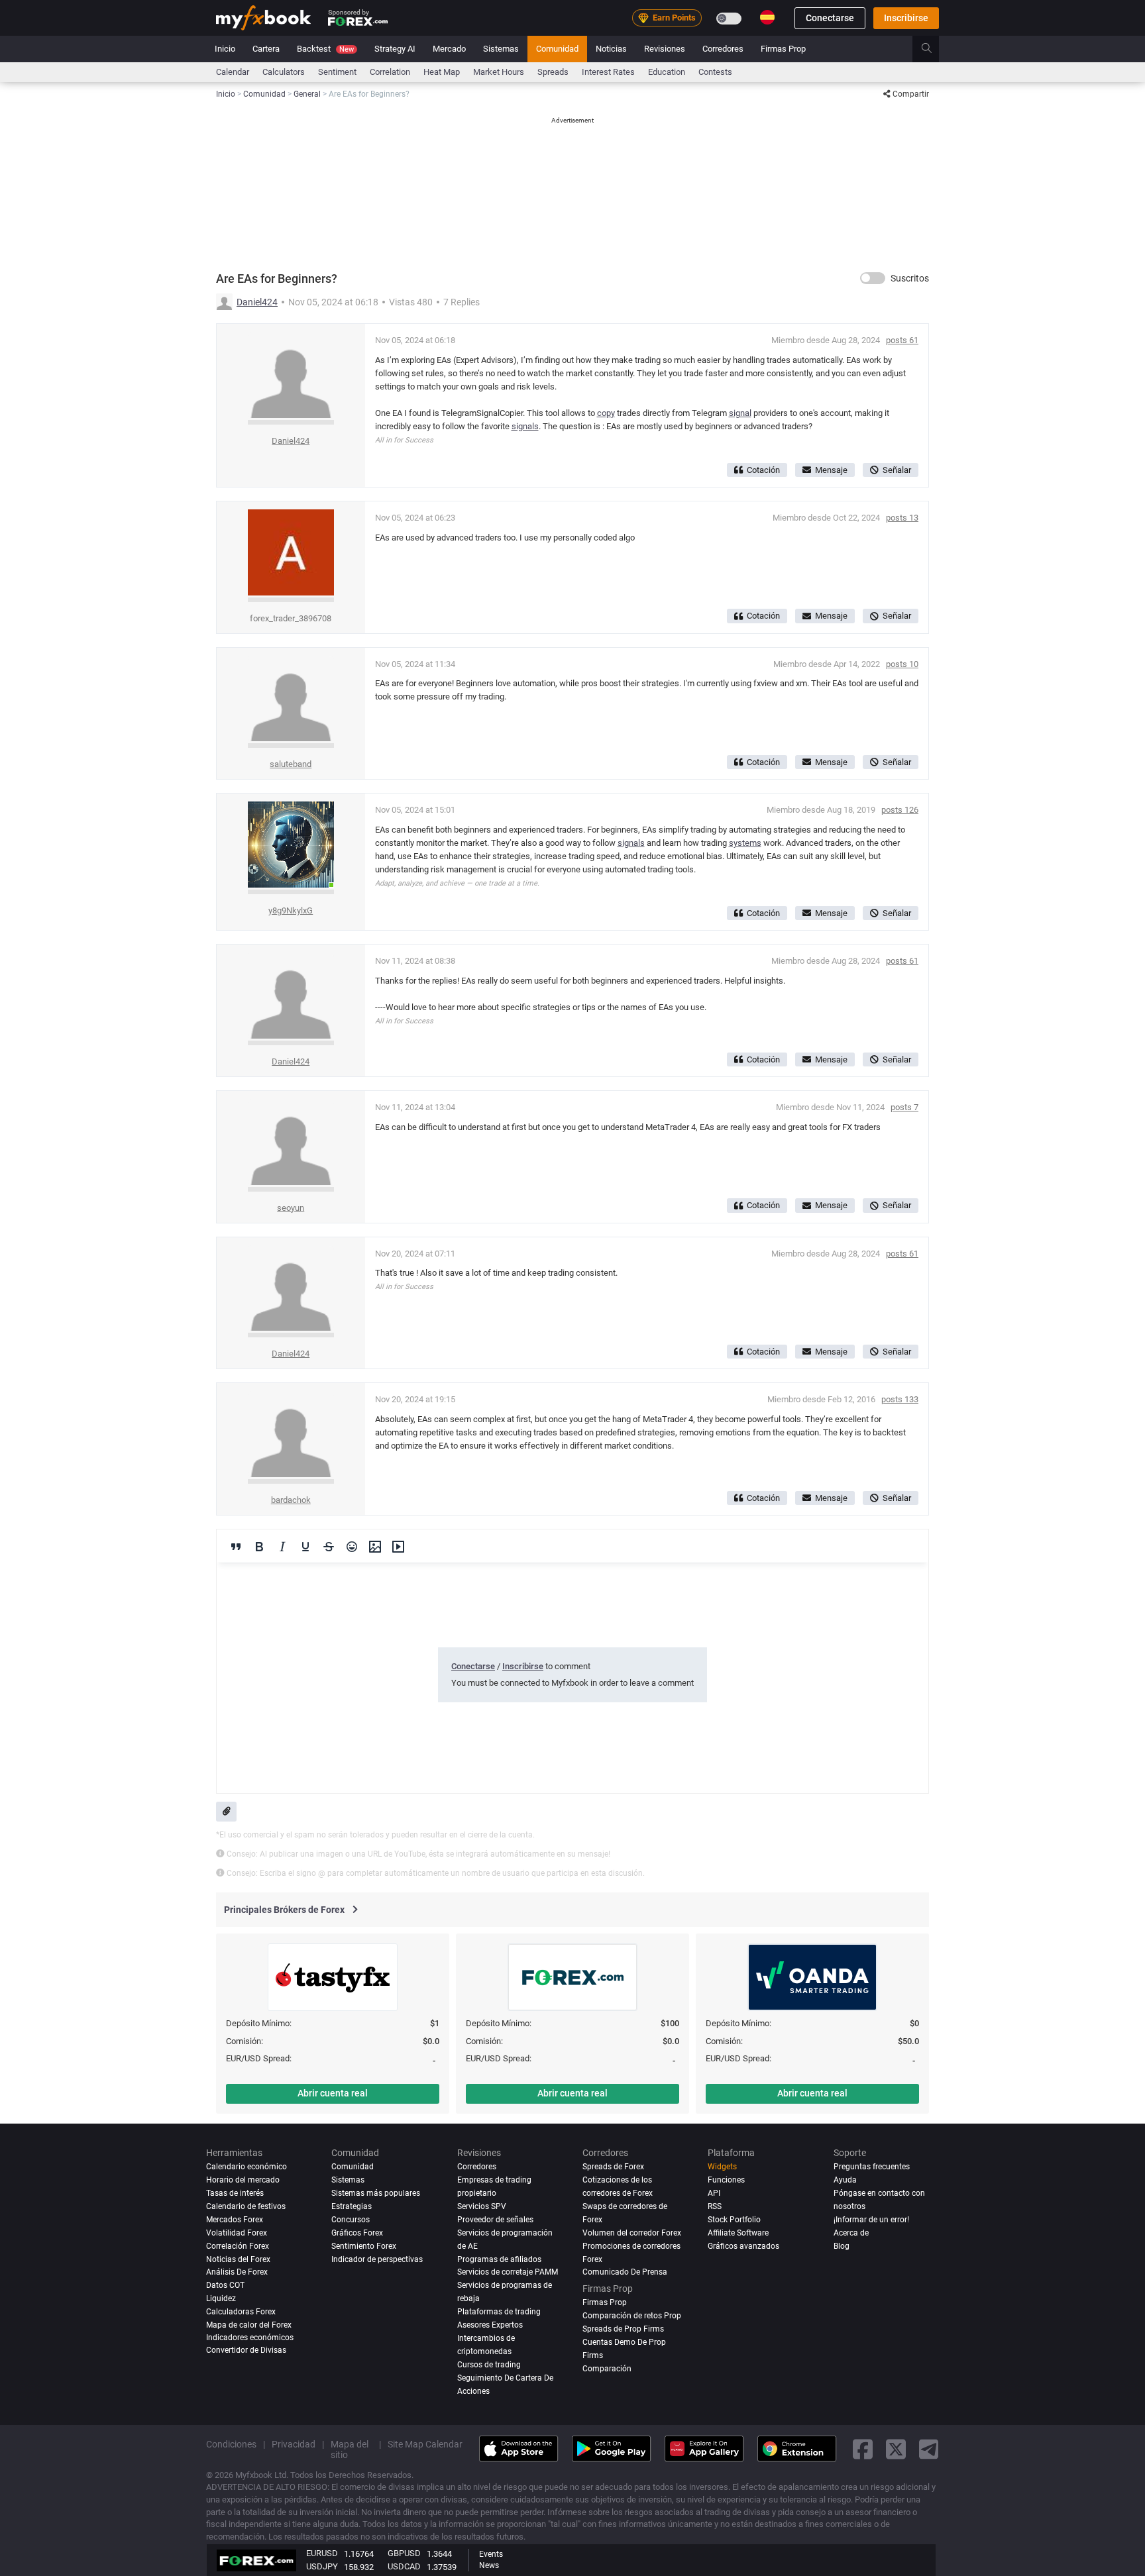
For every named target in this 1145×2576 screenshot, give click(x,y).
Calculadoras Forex (241, 2312)
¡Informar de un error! (871, 2220)
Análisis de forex (237, 2272)
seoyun (291, 1208)
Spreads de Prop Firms (623, 2328)
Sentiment (337, 72)
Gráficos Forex (357, 2233)
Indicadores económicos (250, 2337)
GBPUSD (404, 2553)
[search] (934, 49)
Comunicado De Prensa (625, 2272)
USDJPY (322, 2566)
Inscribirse (906, 18)
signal (740, 413)
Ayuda (845, 2180)
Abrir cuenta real (333, 2093)
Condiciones (231, 2444)
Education (667, 72)
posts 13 (902, 518)
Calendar (233, 72)
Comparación (607, 2368)
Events (491, 2554)
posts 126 (900, 810)
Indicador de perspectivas (377, 2259)
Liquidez (221, 2298)
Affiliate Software (738, 2233)
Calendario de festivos (246, 2206)
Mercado (449, 49)
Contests (715, 72)
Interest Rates (608, 72)
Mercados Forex (235, 2220)
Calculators (284, 72)
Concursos (351, 2220)
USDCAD (404, 2566)
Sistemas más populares (376, 2193)
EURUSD (322, 2553)
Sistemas (501, 49)
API (714, 2193)
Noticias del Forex (238, 2259)
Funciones (726, 2180)
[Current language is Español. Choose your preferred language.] (767, 17)
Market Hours (499, 72)
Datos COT (225, 2285)
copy (606, 413)
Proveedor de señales (495, 2220)
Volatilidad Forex (237, 2233)
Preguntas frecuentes (872, 2167)
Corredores (723, 49)
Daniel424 (257, 302)
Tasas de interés (235, 2193)
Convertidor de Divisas (246, 2350)
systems (745, 843)
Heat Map (442, 72)
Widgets (722, 2167)
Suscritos (910, 278)
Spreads (553, 72)
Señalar (897, 470)
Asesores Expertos (490, 2325)
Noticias (611, 49)
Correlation (390, 72)
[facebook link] (863, 2449)
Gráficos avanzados (743, 2246)
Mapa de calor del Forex (249, 2325)
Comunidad (557, 49)
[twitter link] (896, 2449)
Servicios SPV (482, 2206)
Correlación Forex (238, 2246)
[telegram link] (929, 2449)
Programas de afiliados (499, 2259)
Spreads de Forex (613, 2167)
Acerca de (851, 2233)
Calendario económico (246, 2167)
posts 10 (902, 664)
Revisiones (665, 49)
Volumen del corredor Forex (632, 2233)
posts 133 (900, 1399)
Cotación (763, 470)
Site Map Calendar (425, 2444)
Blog (842, 2246)
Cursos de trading (489, 2365)
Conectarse (830, 18)
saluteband (291, 764)
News (489, 2565)
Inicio (225, 49)
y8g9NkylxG (291, 910)
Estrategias (352, 2206)
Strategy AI (395, 49)
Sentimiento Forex (364, 2246)
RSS (715, 2206)
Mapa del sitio (350, 2449)
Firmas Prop (783, 49)
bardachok (291, 1500)
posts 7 (904, 1107)
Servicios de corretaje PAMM (508, 2272)
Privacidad (294, 2444)
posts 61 (902, 340)
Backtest (325, 49)
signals (525, 426)
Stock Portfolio (734, 2220)
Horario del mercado (243, 2180)
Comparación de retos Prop (632, 2315)
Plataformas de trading (499, 2312)
